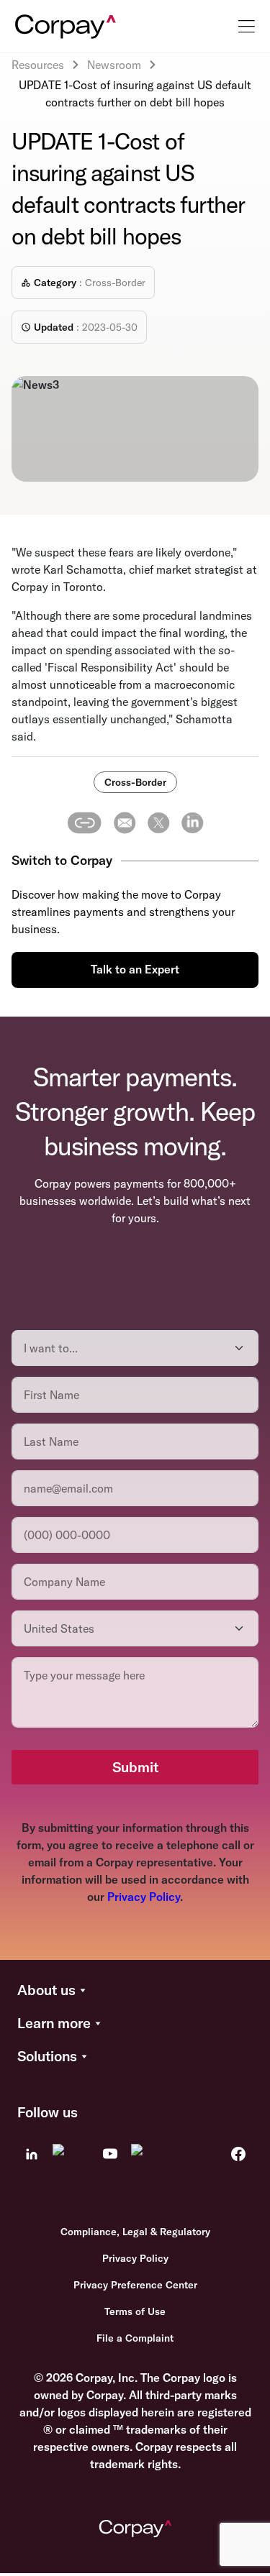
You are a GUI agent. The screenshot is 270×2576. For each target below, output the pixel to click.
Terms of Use (135, 2311)
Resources (38, 65)
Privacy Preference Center (135, 2285)
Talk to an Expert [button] (135, 969)
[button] (135, 1991)
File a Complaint (135, 2338)
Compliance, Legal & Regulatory (135, 2232)
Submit (135, 1767)
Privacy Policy (144, 1897)
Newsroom (114, 65)
